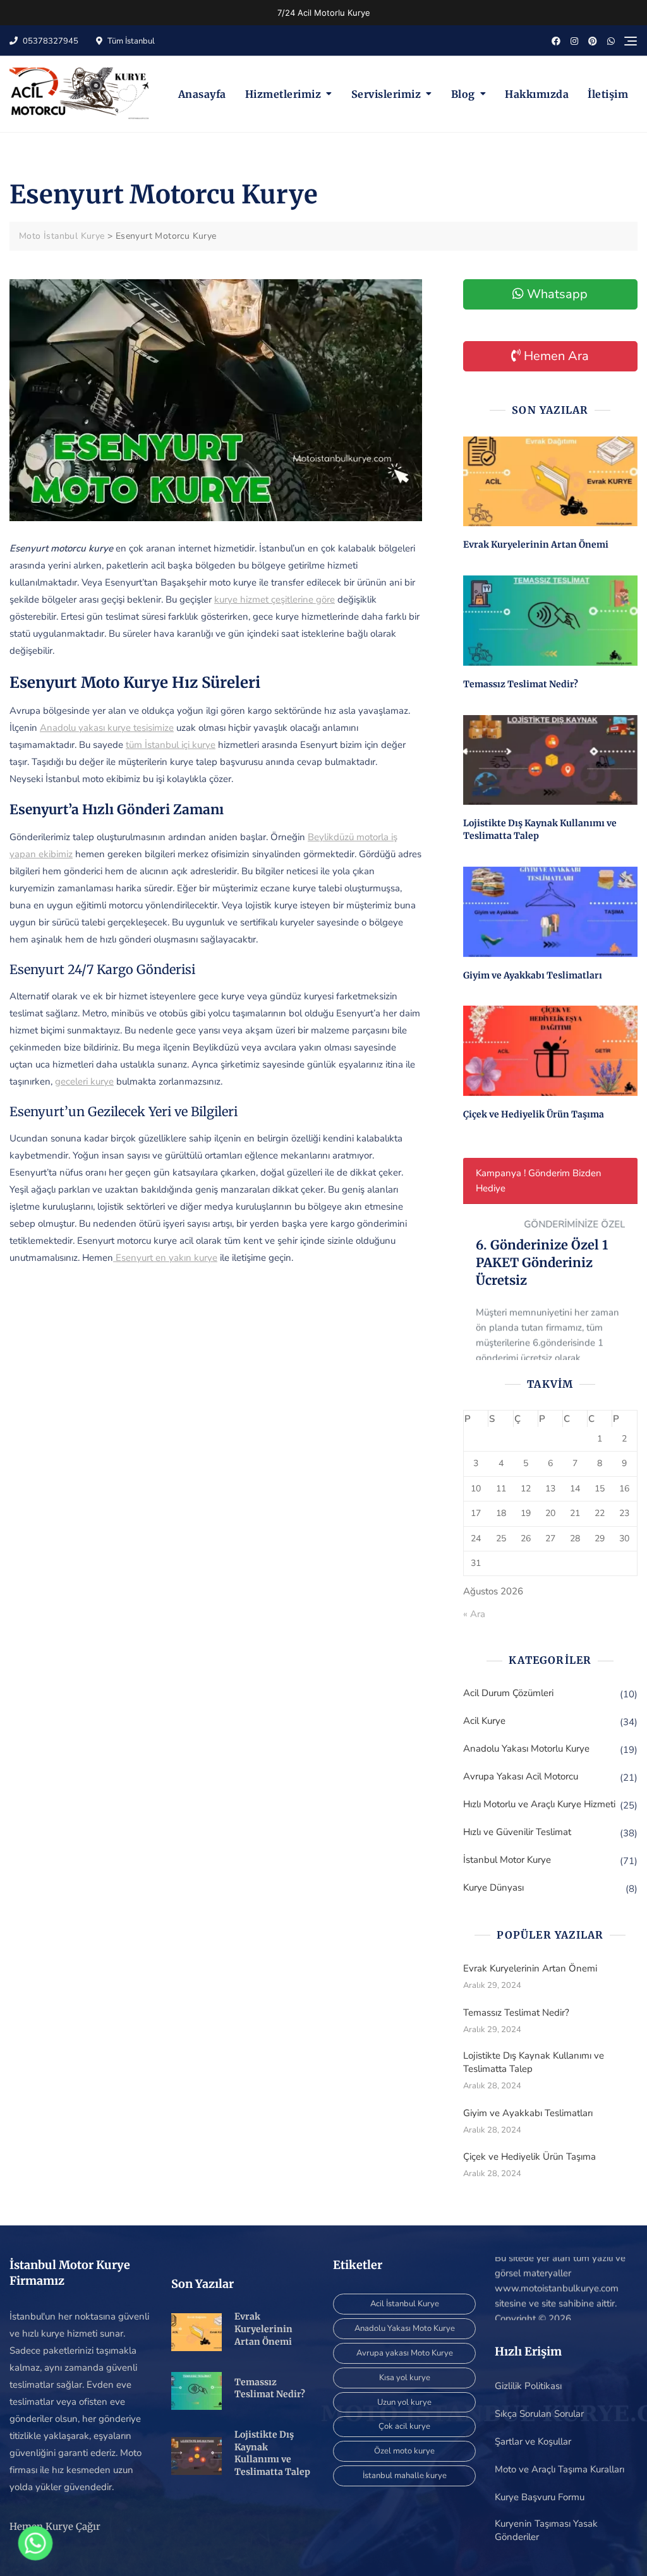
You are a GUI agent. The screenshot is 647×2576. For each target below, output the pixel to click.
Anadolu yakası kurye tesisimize (107, 728)
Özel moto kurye (404, 2451)
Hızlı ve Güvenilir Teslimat (517, 1832)
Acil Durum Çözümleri (508, 1693)
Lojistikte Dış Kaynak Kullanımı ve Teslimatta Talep (534, 2062)
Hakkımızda (537, 94)
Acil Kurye (484, 1721)
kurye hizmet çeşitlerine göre (275, 599)
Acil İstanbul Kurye (405, 2304)
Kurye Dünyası (493, 1887)
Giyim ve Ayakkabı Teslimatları (533, 975)
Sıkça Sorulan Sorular (539, 2414)
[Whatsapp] (35, 2543)
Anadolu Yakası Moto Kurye (405, 2328)
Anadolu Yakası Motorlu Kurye (526, 1748)
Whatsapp (556, 294)
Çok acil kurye (404, 2426)
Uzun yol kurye (404, 2402)
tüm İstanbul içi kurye (171, 745)
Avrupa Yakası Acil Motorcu (521, 1776)
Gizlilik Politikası (528, 2386)
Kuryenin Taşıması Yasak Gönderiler (546, 2530)
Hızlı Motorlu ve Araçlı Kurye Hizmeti (539, 1804)
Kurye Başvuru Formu (540, 2497)
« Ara (474, 1614)
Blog (463, 94)
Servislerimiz (386, 94)
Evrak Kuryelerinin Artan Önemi (536, 545)
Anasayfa (202, 94)
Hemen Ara (555, 356)
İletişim (608, 94)
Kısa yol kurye (405, 2378)
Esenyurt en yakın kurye (165, 1258)
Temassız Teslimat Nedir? (521, 684)
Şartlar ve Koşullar (533, 2441)
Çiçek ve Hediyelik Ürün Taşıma (534, 1114)
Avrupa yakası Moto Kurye (405, 2353)
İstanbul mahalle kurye (405, 2476)
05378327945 (50, 41)
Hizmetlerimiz (283, 94)
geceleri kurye (84, 1081)
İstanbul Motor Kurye (507, 1860)
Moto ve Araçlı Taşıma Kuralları (559, 2469)
